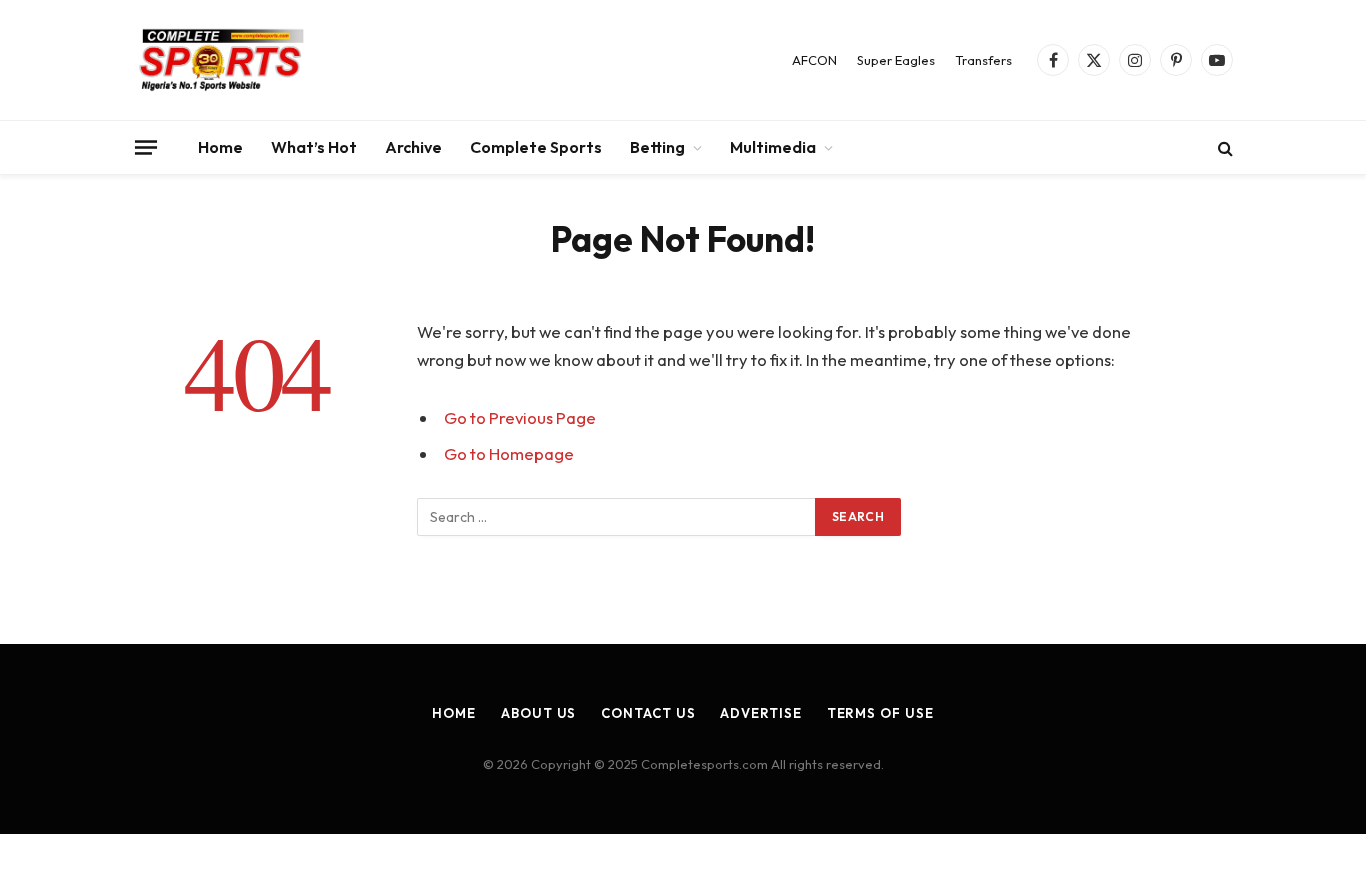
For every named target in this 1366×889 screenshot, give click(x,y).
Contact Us (648, 713)
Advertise (760, 713)
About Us (538, 713)
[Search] (1223, 147)
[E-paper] (222, 60)
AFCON (814, 60)
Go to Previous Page (520, 417)
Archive (413, 147)
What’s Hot (314, 147)
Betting (657, 147)
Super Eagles (896, 60)
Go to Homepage (509, 453)
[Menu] (146, 147)
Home (220, 147)
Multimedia (773, 147)
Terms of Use (880, 713)
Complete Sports (536, 147)
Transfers (983, 60)
